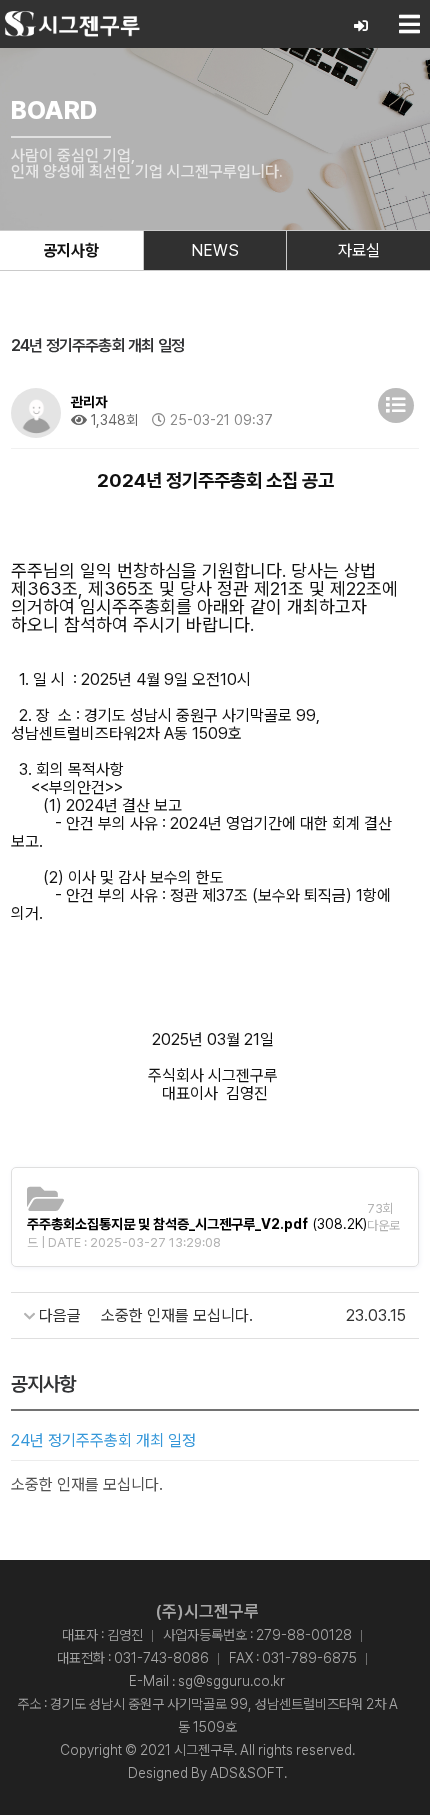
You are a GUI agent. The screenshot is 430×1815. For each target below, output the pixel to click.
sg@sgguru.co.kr (231, 1681)
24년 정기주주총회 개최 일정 (103, 1440)
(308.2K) (197, 1224)
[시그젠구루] (72, 24)
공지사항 (71, 250)
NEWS (215, 250)
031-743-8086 (161, 1658)
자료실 (359, 250)
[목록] (396, 405)
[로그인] (361, 26)
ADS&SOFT (247, 1773)
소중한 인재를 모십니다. (87, 1484)
